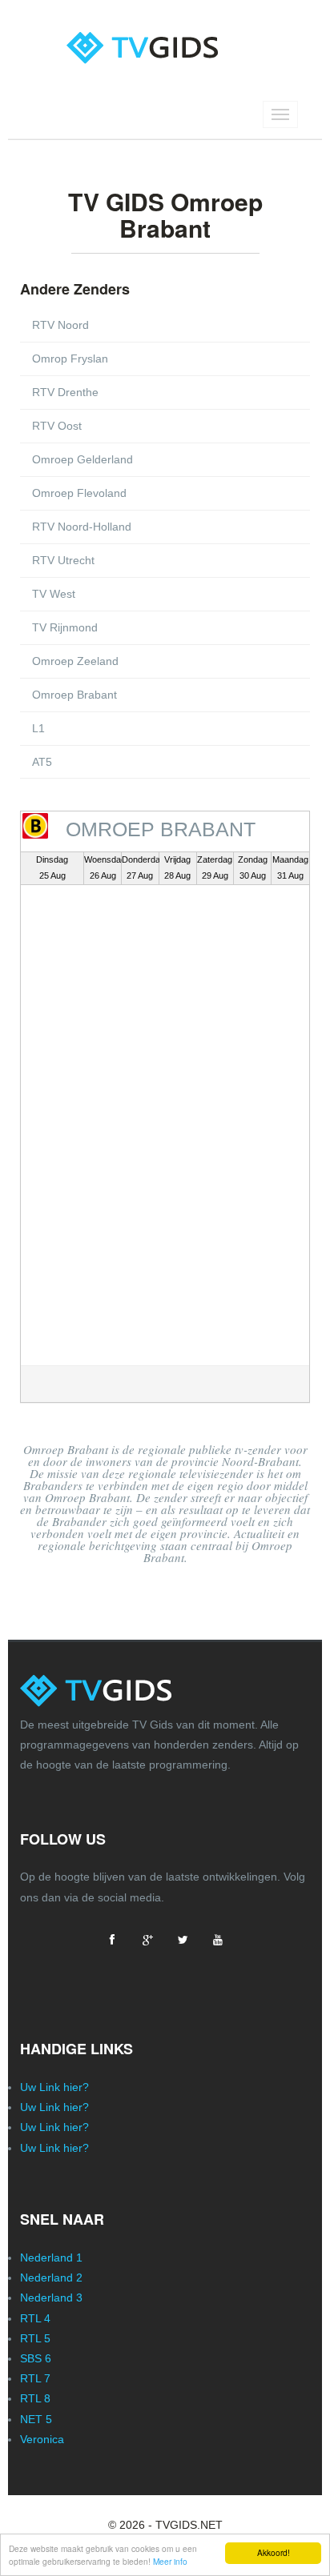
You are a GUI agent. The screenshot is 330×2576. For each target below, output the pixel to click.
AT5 (42, 762)
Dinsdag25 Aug (52, 867)
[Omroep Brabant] (35, 826)
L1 (38, 728)
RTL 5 (35, 2338)
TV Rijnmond (65, 627)
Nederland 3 (51, 2298)
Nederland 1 (51, 2258)
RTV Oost (57, 426)
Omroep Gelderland (82, 459)
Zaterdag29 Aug (215, 867)
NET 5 (36, 2419)
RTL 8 (35, 2398)
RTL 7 (35, 2378)
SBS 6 (36, 2358)
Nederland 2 (51, 2278)
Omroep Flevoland (79, 493)
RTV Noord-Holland (82, 527)
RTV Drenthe (65, 392)
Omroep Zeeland (75, 661)
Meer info (170, 2561)
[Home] (165, 34)
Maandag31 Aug (290, 867)
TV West (54, 594)
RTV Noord (60, 325)
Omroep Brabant (74, 695)
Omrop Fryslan (70, 359)
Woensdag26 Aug (103, 867)
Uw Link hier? (54, 2087)
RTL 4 (35, 2318)
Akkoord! (274, 2552)
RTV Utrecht (63, 560)
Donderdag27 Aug (140, 867)
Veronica (42, 2439)
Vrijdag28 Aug (177, 867)
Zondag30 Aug (253, 867)
